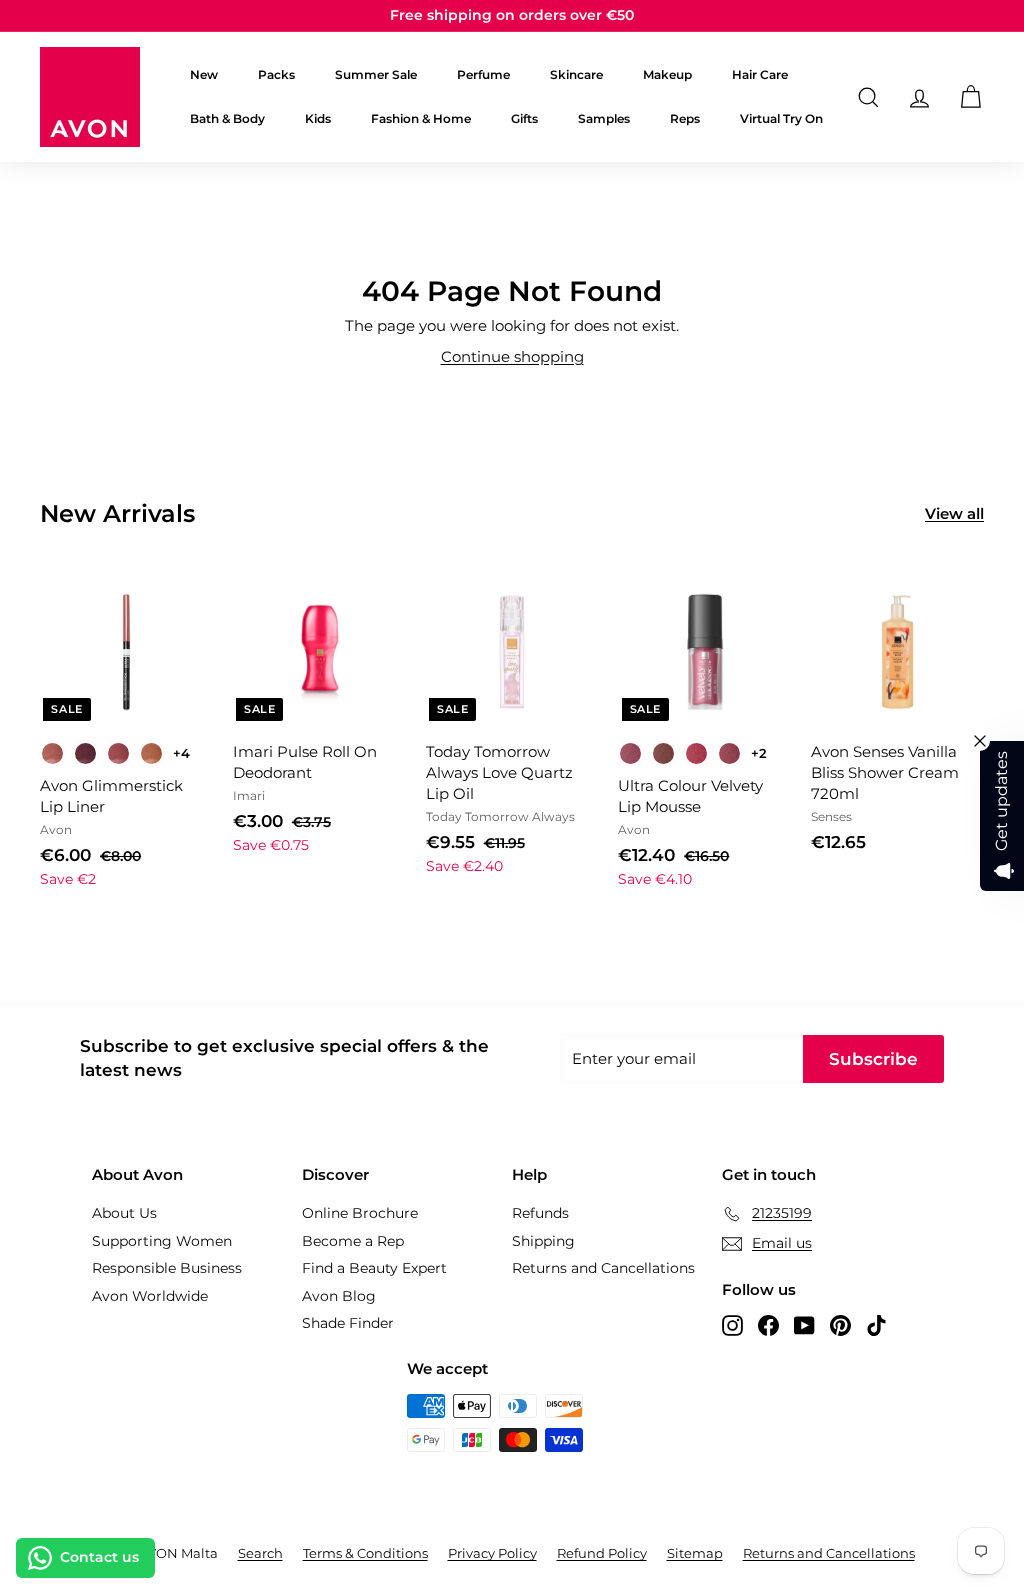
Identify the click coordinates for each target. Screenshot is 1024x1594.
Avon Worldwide (150, 1296)
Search (260, 1553)
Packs (276, 74)
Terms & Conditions (365, 1553)
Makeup (667, 74)
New (204, 74)
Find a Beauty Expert (374, 1268)
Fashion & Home (421, 118)
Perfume (483, 74)
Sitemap (695, 1553)
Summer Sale (376, 74)
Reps (685, 118)
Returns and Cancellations (603, 1268)
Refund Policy (602, 1553)
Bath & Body (227, 118)
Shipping (543, 1241)
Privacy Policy (492, 1553)
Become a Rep (353, 1241)
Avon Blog (339, 1296)
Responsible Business (167, 1268)
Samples (604, 118)
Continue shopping (512, 356)
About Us (124, 1213)
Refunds (540, 1213)
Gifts (524, 118)
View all (954, 513)
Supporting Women (162, 1241)
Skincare (576, 74)
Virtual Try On (781, 118)
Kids (318, 118)
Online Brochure (360, 1213)
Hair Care (760, 74)
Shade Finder (348, 1323)
